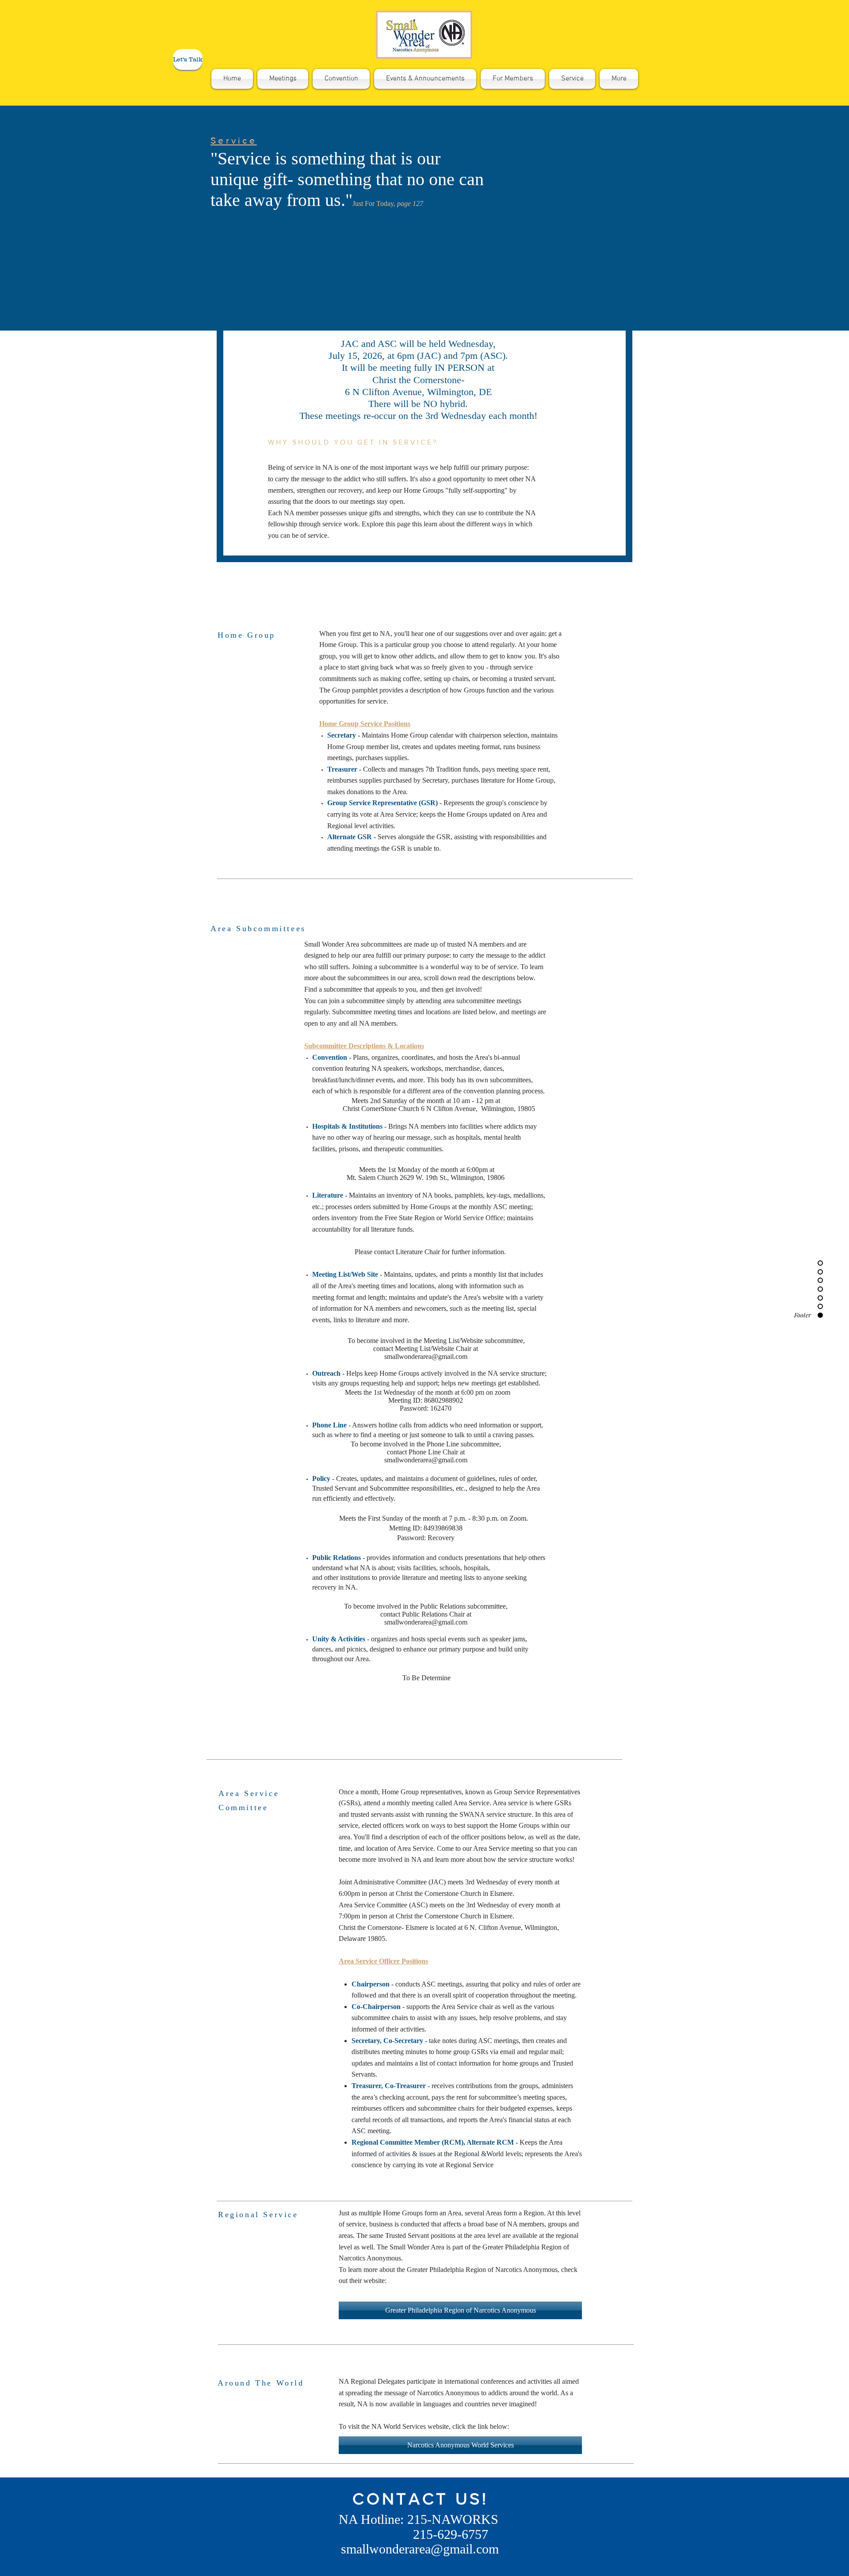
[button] (188, 59)
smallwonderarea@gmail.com (426, 1356)
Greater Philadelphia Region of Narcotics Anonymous (482, 2270)
